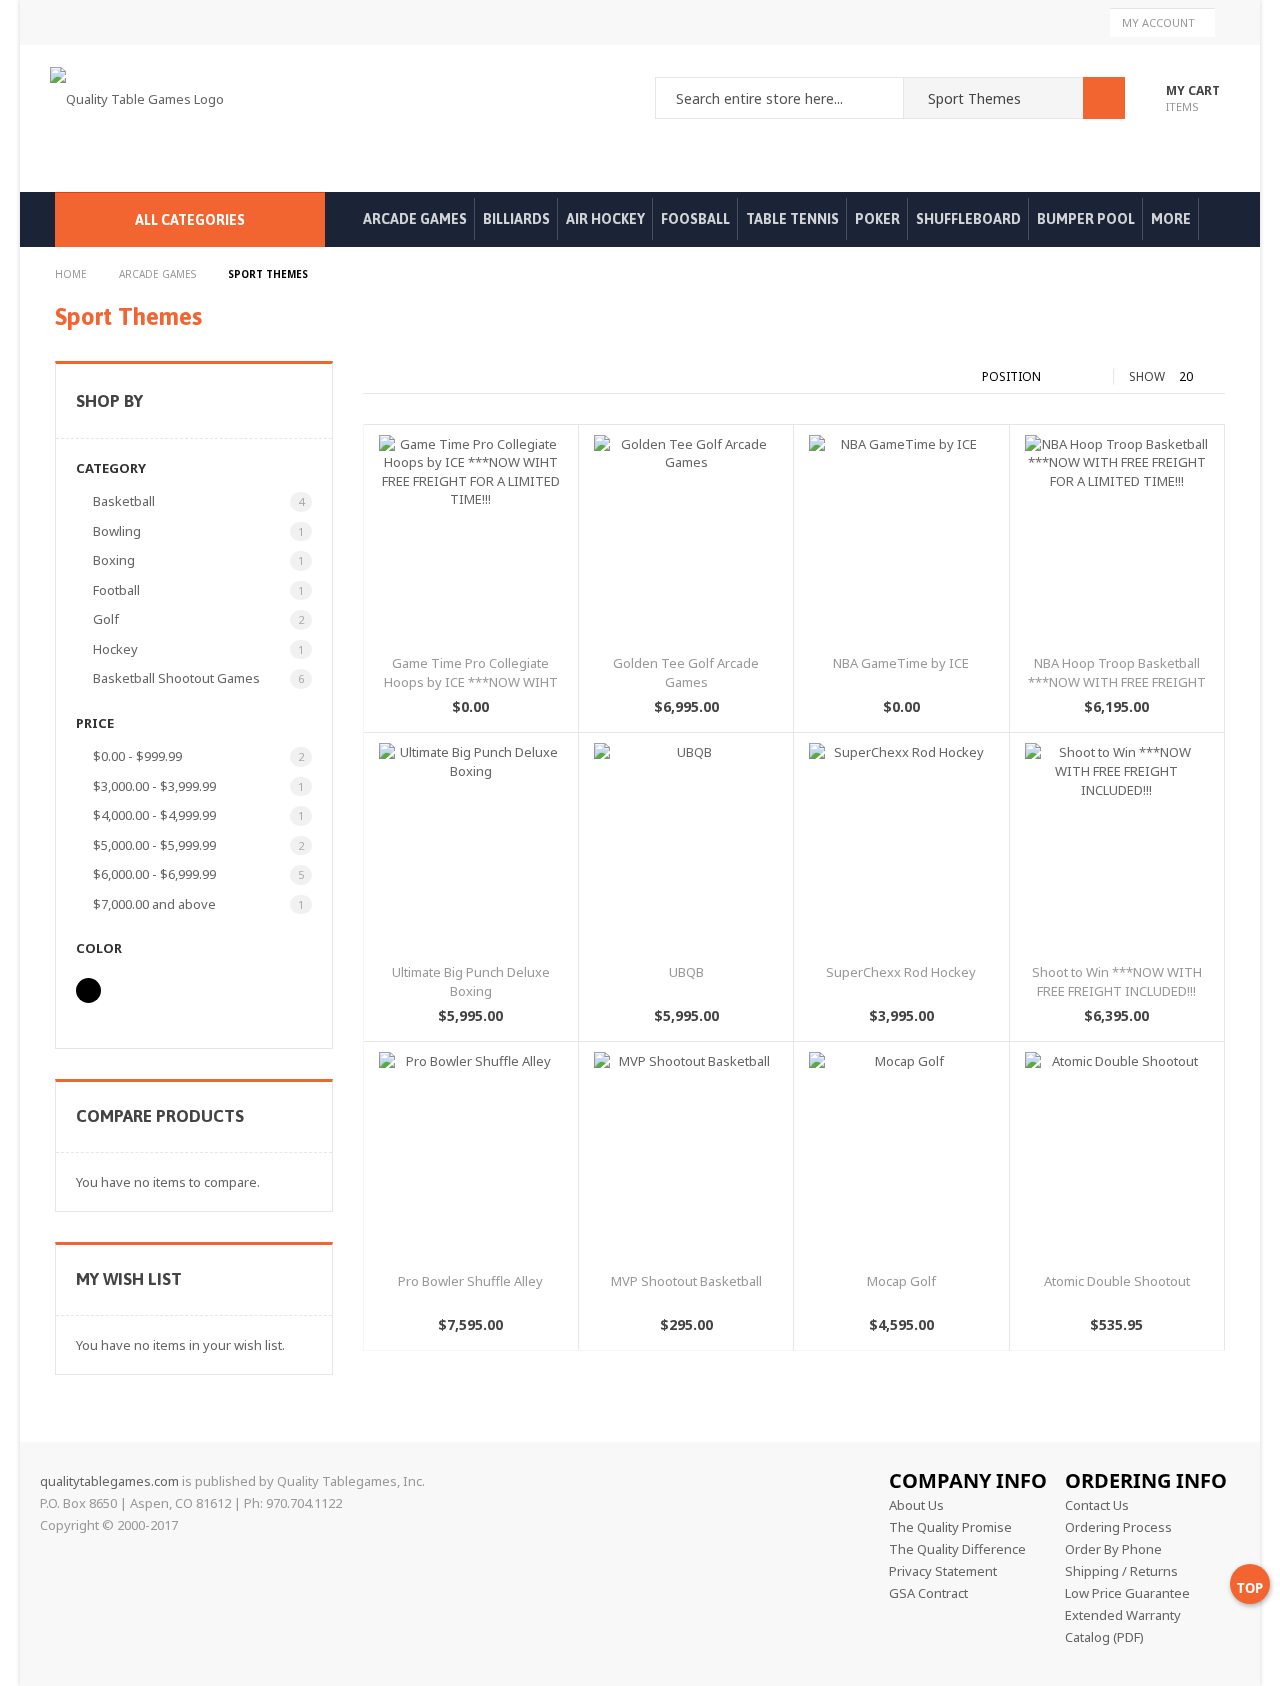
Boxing (117, 560)
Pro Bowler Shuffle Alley (470, 1281)
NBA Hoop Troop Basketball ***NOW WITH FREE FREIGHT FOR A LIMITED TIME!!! (1117, 681)
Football (120, 590)
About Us (916, 1505)
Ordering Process (1118, 1527)
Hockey (119, 649)
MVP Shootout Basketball (686, 1281)
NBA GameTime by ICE (901, 663)
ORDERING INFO (1146, 1480)
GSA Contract (928, 1593)
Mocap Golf (901, 1281)
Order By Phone (1113, 1549)
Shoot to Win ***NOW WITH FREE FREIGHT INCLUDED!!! (1117, 981)
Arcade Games (159, 274)
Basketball (127, 501)
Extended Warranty (1123, 1615)
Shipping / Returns (1121, 1571)
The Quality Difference (957, 1549)
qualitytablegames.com (109, 1481)
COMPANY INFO (968, 1480)
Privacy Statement (943, 1571)
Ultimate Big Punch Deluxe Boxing (471, 981)
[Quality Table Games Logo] (142, 118)
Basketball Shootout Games (180, 678)
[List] (391, 377)
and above (158, 904)
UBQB (686, 972)
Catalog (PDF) (1104, 1637)
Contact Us (1097, 1505)
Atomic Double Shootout (1117, 1281)
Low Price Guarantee (1127, 1593)
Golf (109, 619)
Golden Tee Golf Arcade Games (686, 672)
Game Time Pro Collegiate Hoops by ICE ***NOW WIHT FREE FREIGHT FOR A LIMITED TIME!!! (471, 691)
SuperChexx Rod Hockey (901, 972)
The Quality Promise (950, 1527)
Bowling (120, 531)
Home (72, 274)
